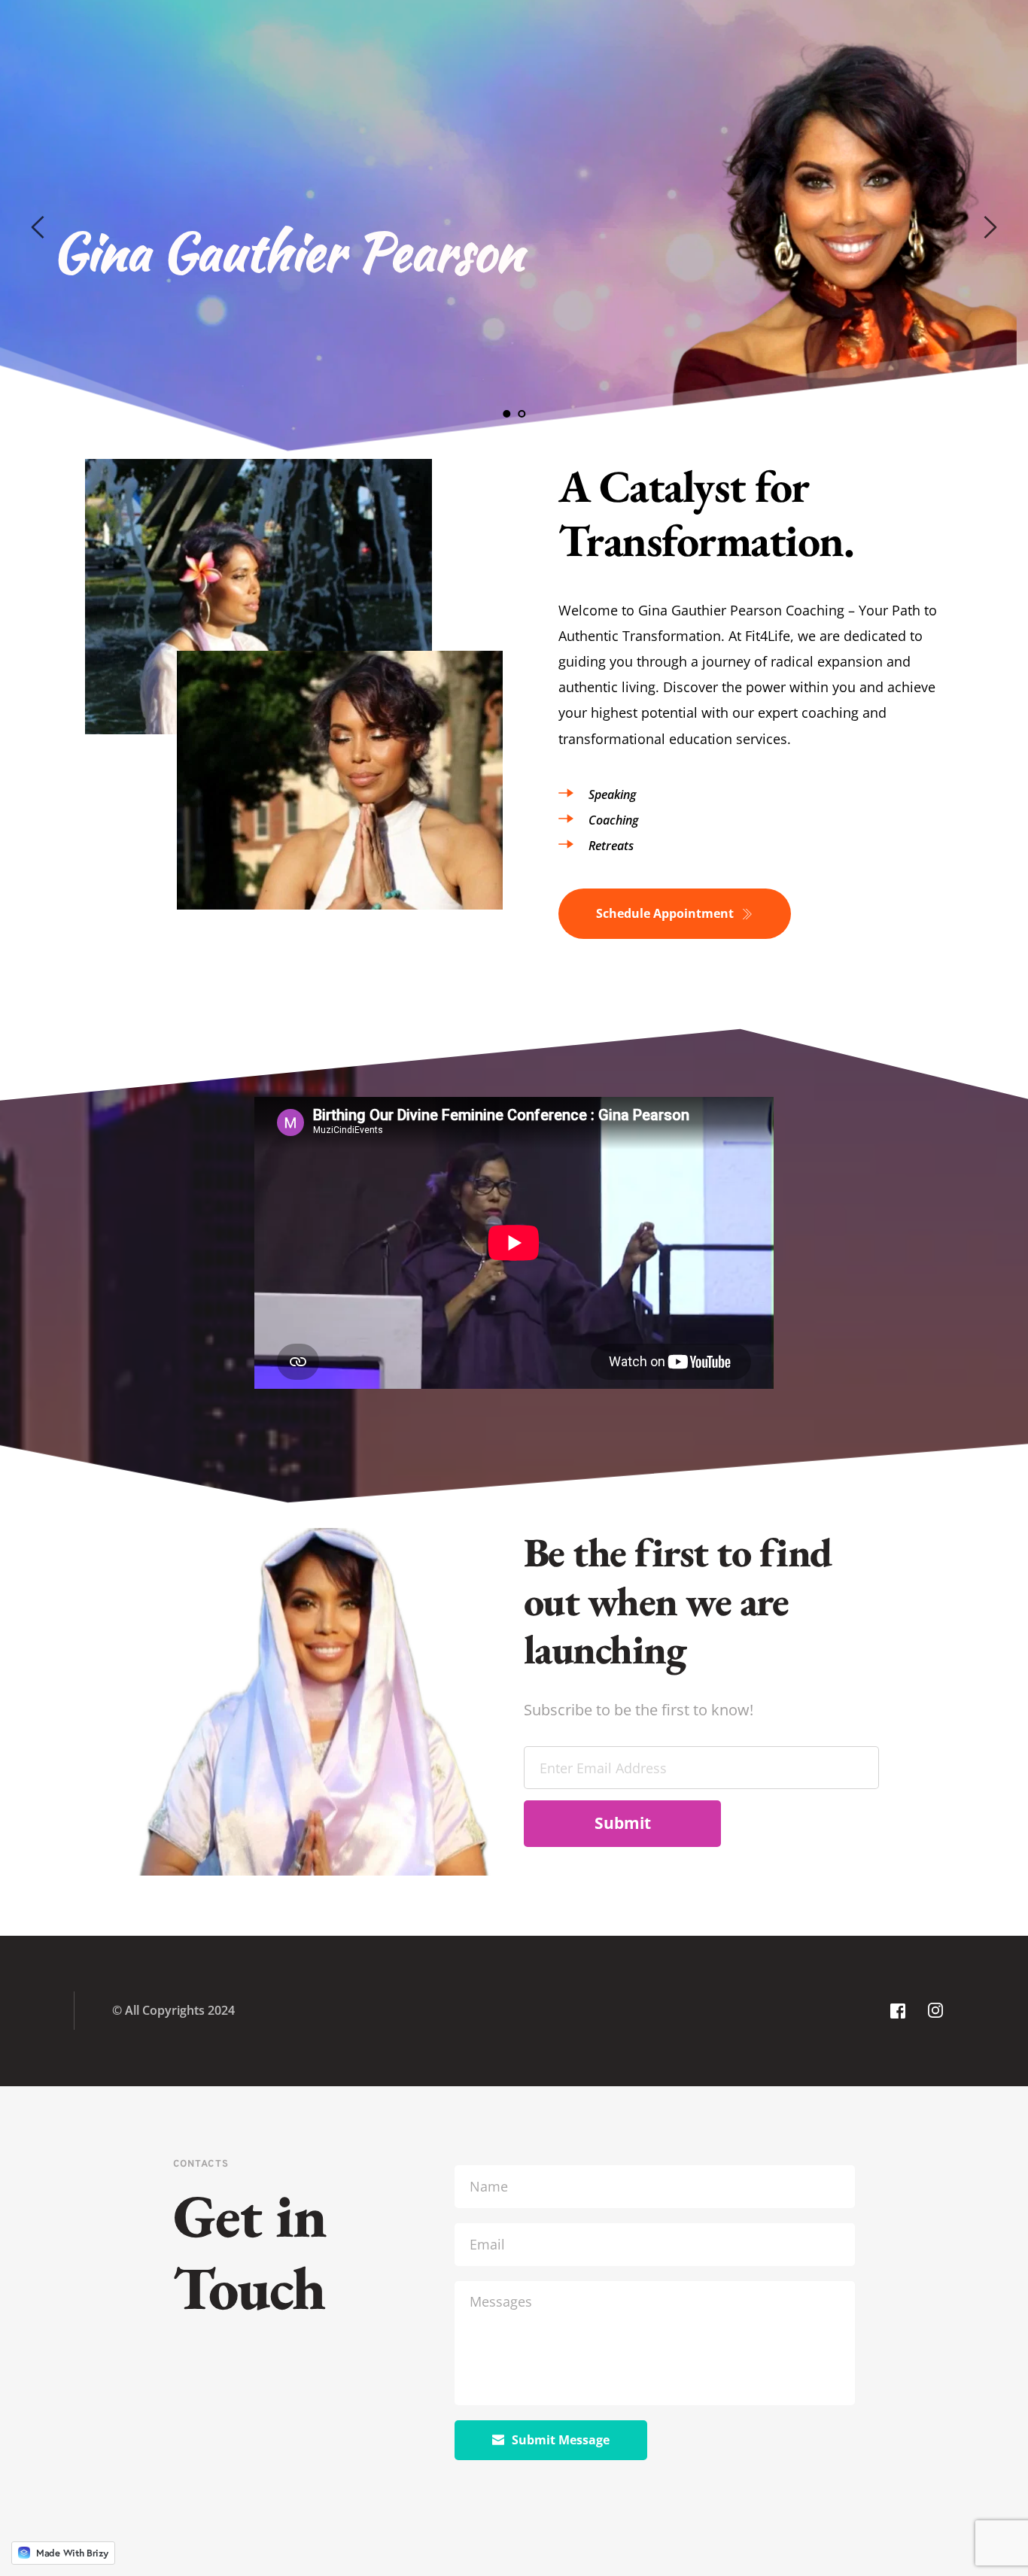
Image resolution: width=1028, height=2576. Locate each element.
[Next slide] (990, 227)
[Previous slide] (38, 227)
